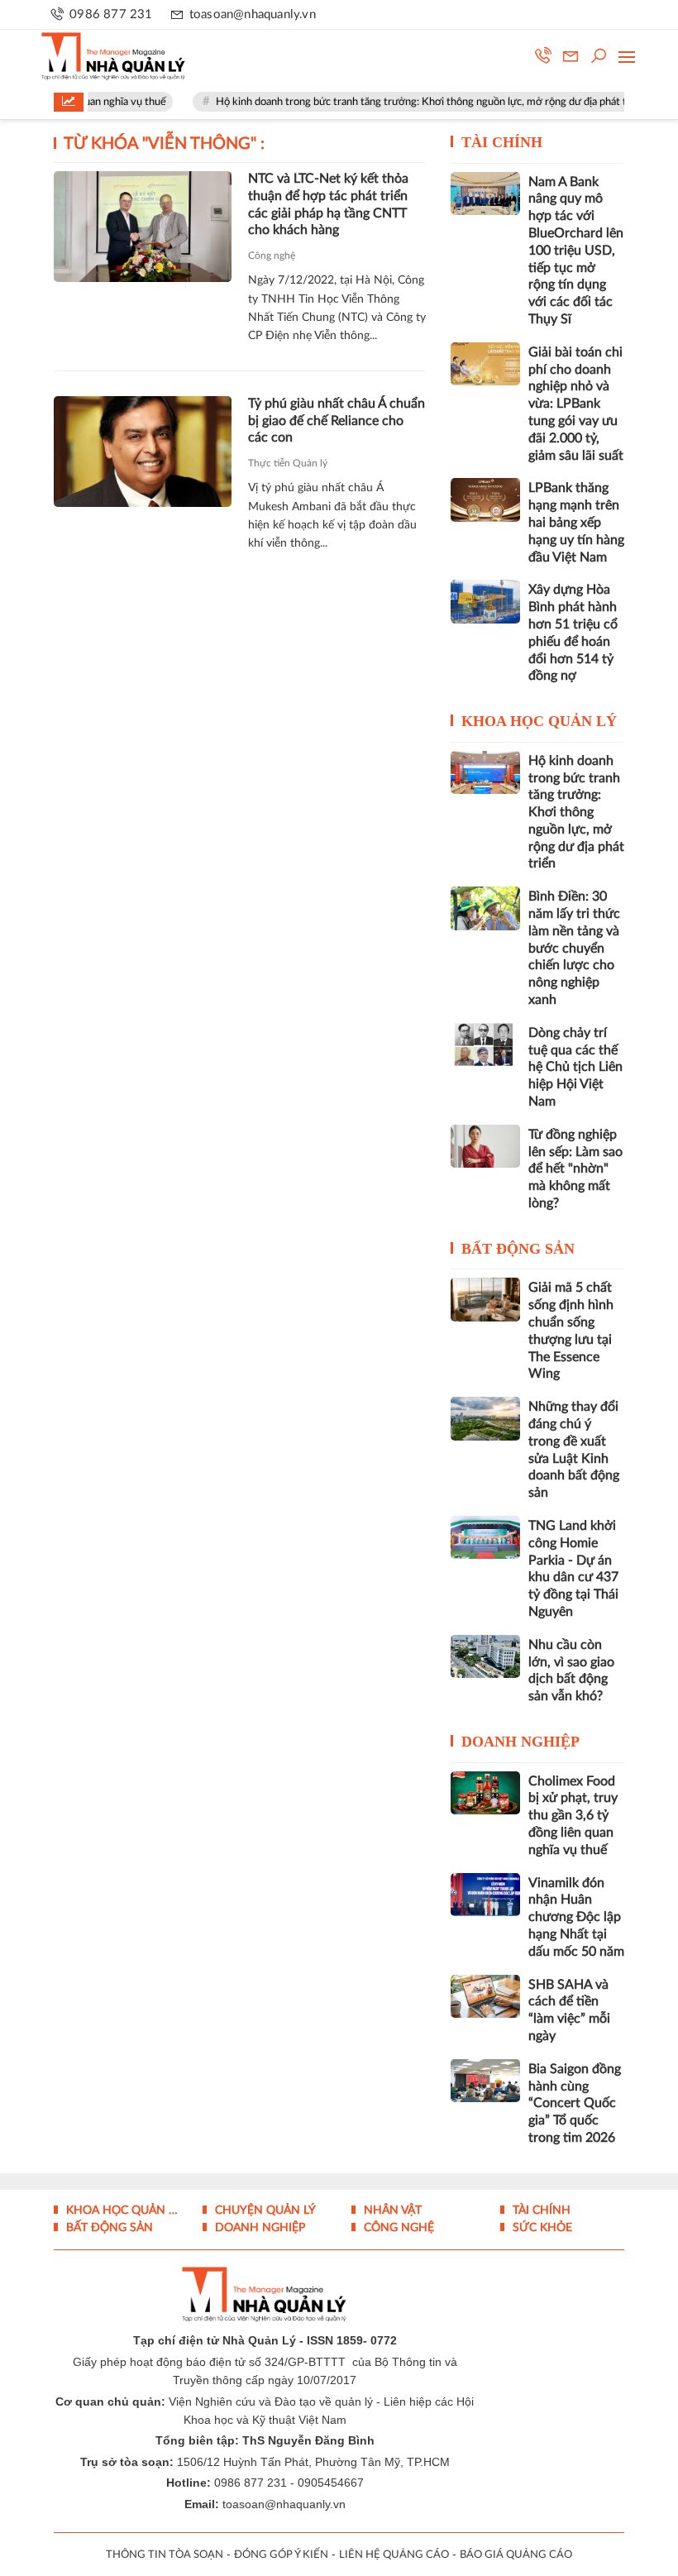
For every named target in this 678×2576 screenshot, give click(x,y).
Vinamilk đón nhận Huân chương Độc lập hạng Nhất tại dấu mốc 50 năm (576, 1917)
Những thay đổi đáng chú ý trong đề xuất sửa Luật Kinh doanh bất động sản (574, 1450)
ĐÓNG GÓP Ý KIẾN (281, 2555)
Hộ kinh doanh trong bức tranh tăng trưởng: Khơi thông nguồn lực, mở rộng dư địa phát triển (406, 102)
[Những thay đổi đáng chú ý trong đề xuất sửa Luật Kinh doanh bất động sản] (485, 1418)
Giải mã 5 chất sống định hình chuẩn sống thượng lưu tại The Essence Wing (571, 1331)
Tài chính (502, 142)
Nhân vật (391, 2210)
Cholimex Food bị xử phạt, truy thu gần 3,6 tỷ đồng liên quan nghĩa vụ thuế (573, 1816)
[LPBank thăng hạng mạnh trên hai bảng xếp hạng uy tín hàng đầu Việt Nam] (485, 499)
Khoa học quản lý (539, 721)
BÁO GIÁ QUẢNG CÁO (516, 2555)
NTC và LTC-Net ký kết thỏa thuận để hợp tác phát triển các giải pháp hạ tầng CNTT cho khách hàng (328, 204)
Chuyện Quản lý (264, 2210)
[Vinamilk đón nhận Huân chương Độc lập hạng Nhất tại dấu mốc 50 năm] (485, 1895)
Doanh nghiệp (520, 1742)
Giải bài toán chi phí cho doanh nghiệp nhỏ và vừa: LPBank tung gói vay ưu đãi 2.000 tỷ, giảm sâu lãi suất (576, 404)
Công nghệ (272, 256)
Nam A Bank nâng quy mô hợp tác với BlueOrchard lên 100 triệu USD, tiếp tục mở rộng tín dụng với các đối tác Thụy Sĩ (576, 251)
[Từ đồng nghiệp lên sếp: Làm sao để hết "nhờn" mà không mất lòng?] (485, 1146)
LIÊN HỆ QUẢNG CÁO (394, 2555)
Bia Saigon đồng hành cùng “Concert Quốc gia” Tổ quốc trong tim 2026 (575, 2103)
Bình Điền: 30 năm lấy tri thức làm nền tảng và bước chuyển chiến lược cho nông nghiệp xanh (574, 948)
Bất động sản (518, 1249)
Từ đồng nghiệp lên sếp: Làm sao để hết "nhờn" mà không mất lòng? (575, 1169)
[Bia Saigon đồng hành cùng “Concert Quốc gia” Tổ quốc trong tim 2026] (485, 2081)
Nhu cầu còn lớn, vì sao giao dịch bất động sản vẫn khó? (571, 1670)
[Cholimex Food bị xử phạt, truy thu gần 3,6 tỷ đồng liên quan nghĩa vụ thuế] (485, 1793)
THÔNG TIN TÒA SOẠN (165, 2555)
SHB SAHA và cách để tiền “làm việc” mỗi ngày (569, 2010)
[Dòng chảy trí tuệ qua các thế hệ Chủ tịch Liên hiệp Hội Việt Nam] (485, 1044)
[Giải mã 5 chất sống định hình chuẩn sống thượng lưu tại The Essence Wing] (485, 1299)
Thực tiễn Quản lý (288, 463)
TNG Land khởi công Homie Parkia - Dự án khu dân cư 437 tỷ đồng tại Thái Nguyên (573, 1569)
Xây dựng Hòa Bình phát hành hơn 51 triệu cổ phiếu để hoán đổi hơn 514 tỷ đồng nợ (573, 633)
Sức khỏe (541, 2228)
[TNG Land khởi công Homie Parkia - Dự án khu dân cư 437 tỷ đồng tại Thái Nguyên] (485, 1537)
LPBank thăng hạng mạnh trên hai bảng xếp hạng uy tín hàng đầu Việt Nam (576, 522)
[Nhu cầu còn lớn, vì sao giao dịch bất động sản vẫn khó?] (485, 1656)
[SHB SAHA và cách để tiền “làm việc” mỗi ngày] (485, 1996)
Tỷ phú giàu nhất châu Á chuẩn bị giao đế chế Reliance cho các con (337, 421)
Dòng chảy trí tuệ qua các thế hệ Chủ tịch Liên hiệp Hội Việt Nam (575, 1067)
